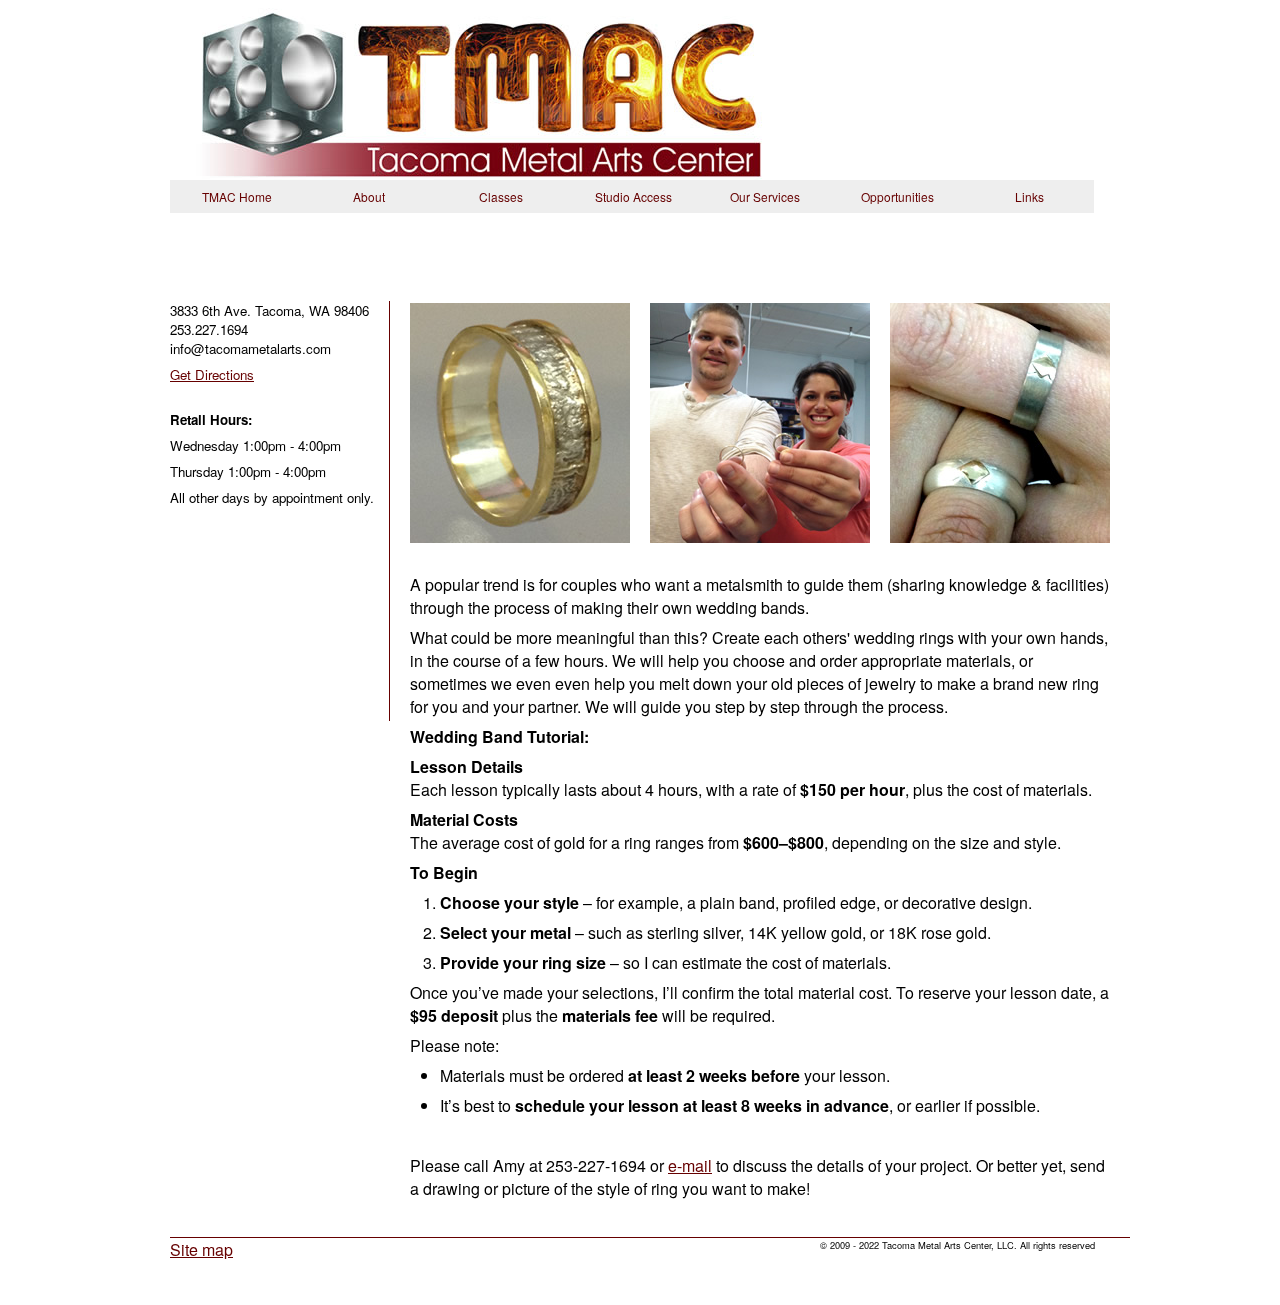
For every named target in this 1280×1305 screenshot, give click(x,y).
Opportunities (897, 196)
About (369, 196)
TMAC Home (237, 196)
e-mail (690, 1165)
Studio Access (633, 196)
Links (1029, 196)
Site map (201, 1249)
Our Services (765, 196)
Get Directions (212, 374)
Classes (501, 196)
